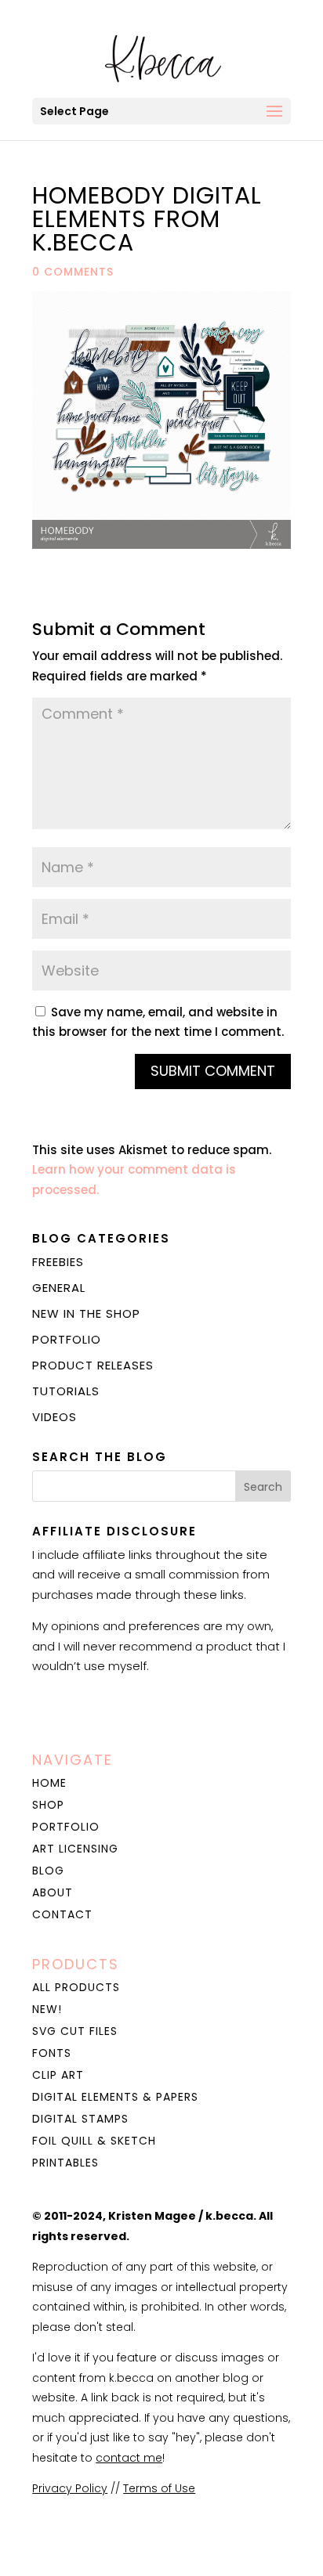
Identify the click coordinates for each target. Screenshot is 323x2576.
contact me (129, 2458)
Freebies (58, 1262)
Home (49, 1783)
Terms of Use (159, 2488)
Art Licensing (75, 1849)
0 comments (73, 272)
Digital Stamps (80, 2119)
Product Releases (93, 1365)
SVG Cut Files (75, 2031)
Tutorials (66, 1391)
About (53, 1892)
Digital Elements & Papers (115, 2097)
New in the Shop (86, 1313)
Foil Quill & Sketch (94, 2141)
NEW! (47, 2009)
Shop (48, 1805)
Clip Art (58, 2075)
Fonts (52, 2053)
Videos (54, 1417)
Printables (65, 2163)
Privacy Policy (70, 2488)
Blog (48, 1871)
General (59, 1288)
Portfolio (67, 1339)
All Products (76, 1987)
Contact (62, 1914)
